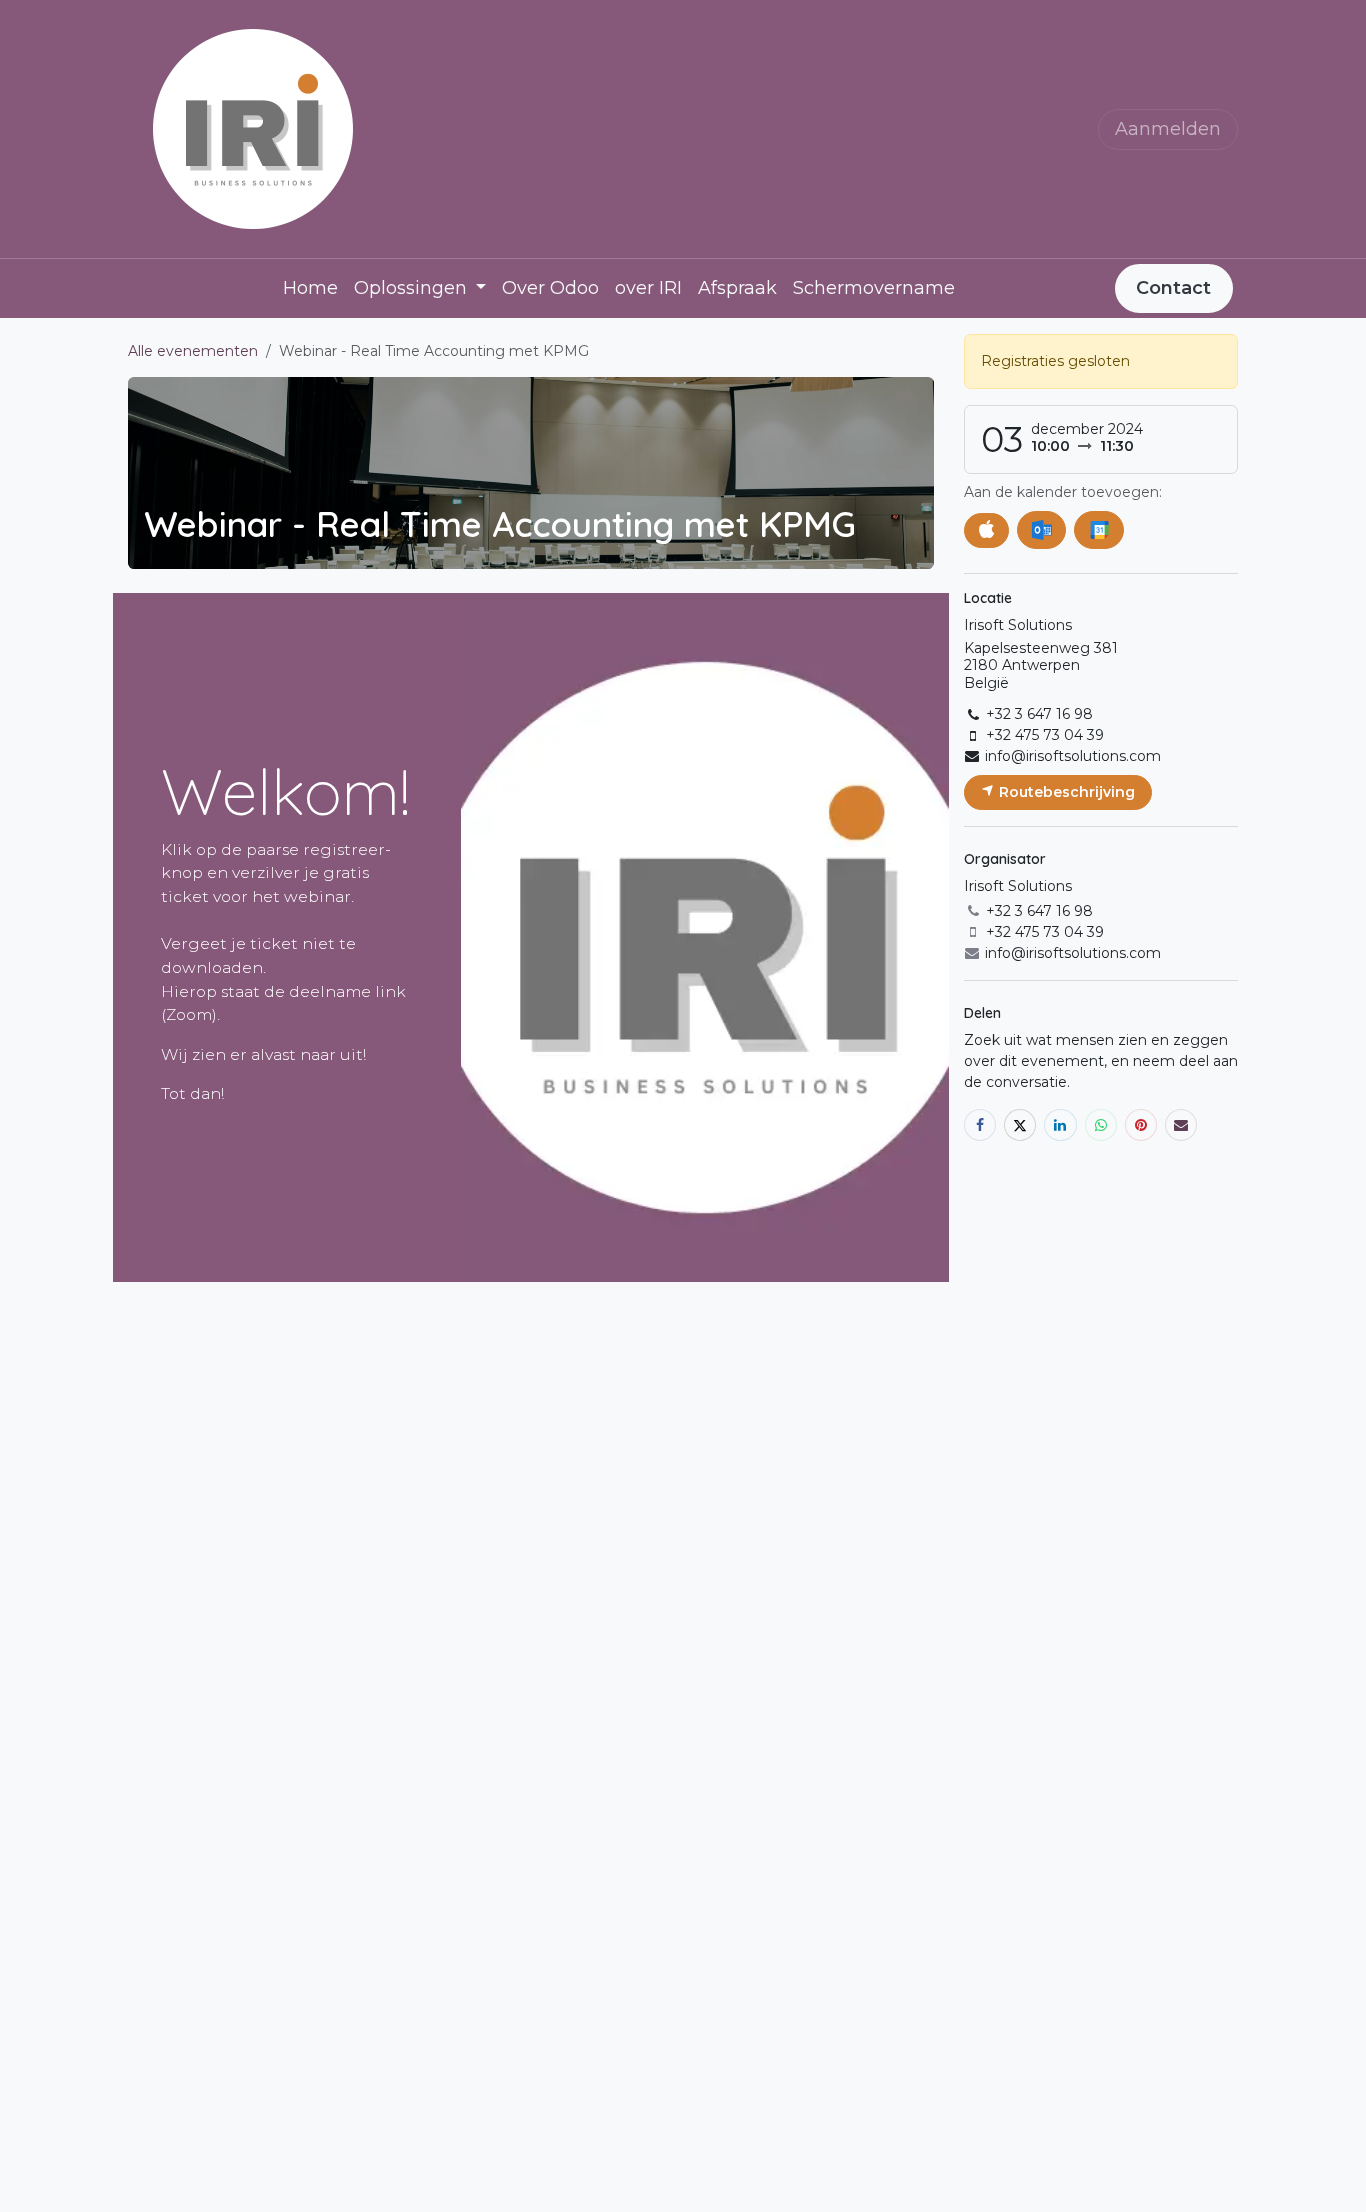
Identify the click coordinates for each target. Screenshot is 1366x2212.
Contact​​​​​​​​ (1173, 288)
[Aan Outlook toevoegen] (1041, 530)
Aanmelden (1168, 129)
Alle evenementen (193, 351)
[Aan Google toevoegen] (1098, 530)
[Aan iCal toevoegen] (986, 530)
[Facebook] (980, 1125)
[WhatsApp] (1101, 1125)
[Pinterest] (1141, 1125)
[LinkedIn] (1060, 1125)
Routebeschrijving (1065, 792)
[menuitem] (310, 288)
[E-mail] (1181, 1125)
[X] (1020, 1125)
